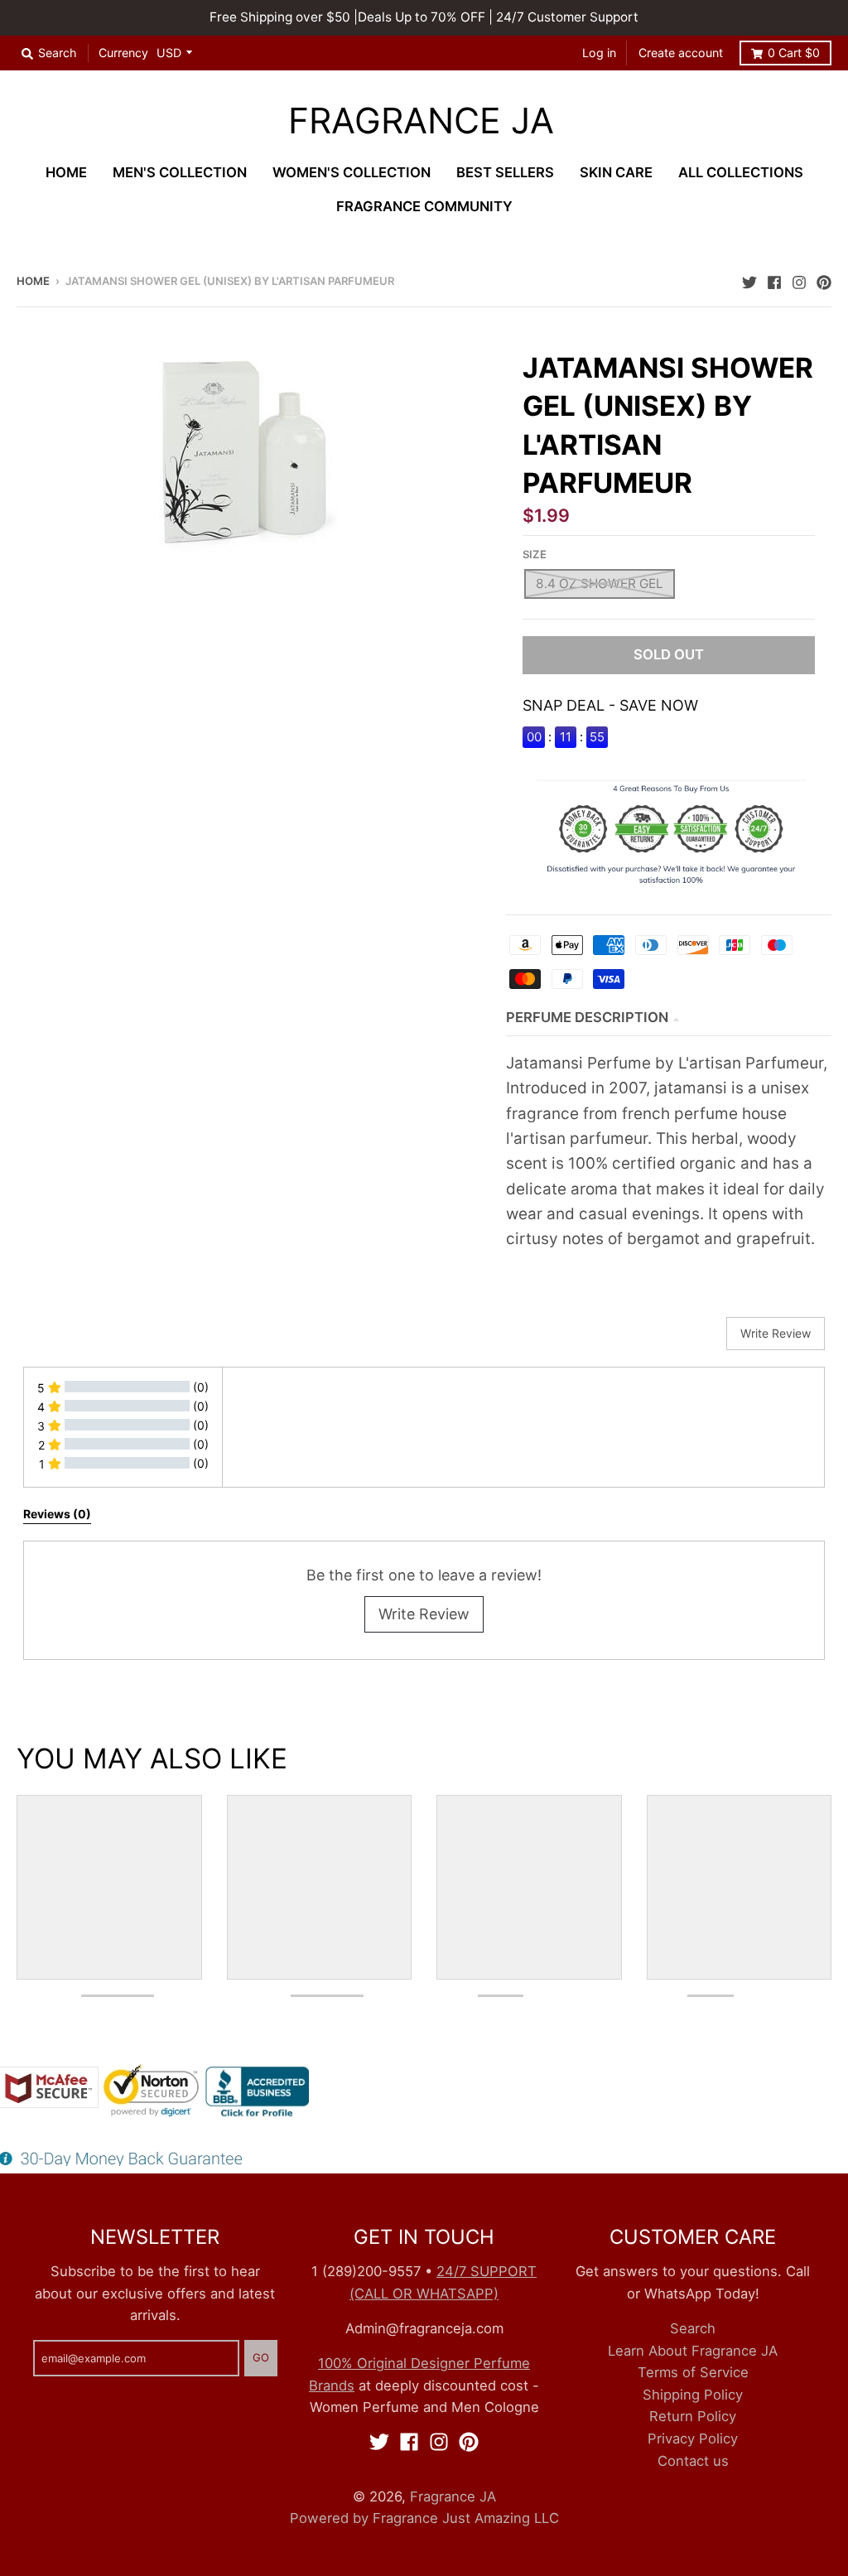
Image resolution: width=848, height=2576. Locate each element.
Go (261, 2357)
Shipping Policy (693, 2395)
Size (535, 554)
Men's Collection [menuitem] (180, 172)
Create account (681, 53)
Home (33, 281)
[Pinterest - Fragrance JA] (824, 280)
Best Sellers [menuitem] (505, 172)
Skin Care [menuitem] (616, 172)
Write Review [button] (776, 1333)
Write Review (424, 1614)
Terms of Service (693, 2372)
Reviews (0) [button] (57, 1514)
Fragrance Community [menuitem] (424, 206)
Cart (794, 53)
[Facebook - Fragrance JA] (774, 280)
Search (693, 2328)
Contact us (693, 2461)
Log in (599, 53)
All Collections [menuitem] (741, 172)
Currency (123, 53)
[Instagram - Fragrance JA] (799, 280)
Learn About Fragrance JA (693, 2351)
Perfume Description (587, 1017)
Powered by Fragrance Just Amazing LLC (424, 2518)
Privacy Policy (693, 2439)
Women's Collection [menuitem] (352, 172)
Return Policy (693, 2416)
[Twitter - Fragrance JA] (749, 280)
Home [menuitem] (66, 172)
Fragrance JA (421, 121)
